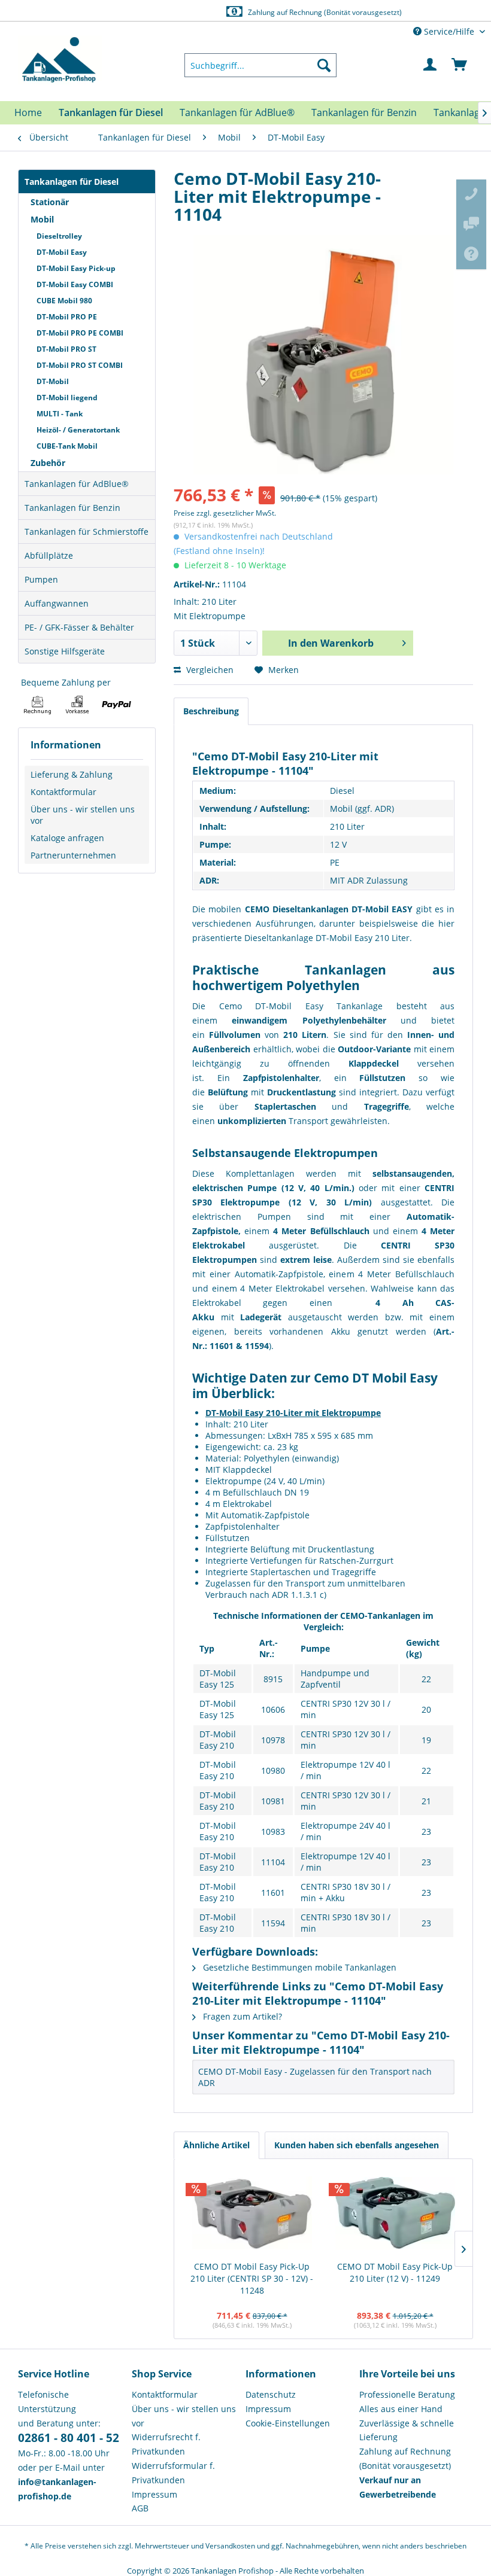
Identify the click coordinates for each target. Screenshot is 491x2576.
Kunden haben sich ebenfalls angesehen (357, 2145)
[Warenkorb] (460, 65)
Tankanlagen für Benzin (72, 508)
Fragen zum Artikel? (241, 2016)
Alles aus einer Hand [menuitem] (401, 2409)
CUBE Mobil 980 (64, 301)
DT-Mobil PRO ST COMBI (80, 365)
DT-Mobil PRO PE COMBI (80, 333)
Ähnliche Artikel (216, 2145)
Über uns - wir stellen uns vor (83, 815)
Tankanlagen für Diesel (72, 182)
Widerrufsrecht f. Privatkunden (166, 2444)
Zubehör (48, 463)
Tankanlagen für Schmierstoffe (87, 532)
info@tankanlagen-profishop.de (310, 12)
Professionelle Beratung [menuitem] (407, 2394)
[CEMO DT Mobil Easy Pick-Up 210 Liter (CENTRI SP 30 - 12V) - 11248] (252, 2213)
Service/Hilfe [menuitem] (449, 31)
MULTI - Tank (60, 414)
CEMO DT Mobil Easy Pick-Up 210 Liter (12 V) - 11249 (395, 2272)
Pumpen (41, 579)
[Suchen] (324, 65)
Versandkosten (230, 2546)
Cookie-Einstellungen (288, 2423)
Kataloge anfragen (67, 838)
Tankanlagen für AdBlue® (77, 484)
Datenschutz (271, 2394)
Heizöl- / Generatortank (78, 430)
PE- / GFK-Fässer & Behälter (79, 627)
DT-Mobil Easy (62, 252)
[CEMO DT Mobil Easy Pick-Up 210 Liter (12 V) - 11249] (395, 2213)
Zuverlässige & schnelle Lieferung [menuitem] (407, 2430)
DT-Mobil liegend (67, 398)
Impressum (154, 2494)
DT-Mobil (53, 381)
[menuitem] (260, 65)
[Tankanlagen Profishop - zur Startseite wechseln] (60, 60)
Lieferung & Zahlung (72, 774)
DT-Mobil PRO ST (66, 349)
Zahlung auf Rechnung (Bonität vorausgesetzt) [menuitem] (405, 2458)
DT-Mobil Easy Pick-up (76, 268)
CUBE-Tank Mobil (67, 446)
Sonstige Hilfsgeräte (65, 651)
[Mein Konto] (431, 65)
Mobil (42, 219)
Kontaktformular (63, 792)
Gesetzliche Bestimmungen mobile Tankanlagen (298, 1967)
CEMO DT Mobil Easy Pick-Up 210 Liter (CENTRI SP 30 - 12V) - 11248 (252, 2278)
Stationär (50, 202)
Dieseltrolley (59, 236)
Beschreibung (211, 711)
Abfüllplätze (49, 555)
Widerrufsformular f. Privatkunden (173, 2473)
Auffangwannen (57, 603)
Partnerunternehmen (73, 855)
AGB (140, 2508)
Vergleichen (209, 670)
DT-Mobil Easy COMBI (75, 284)
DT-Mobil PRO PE (67, 317)
